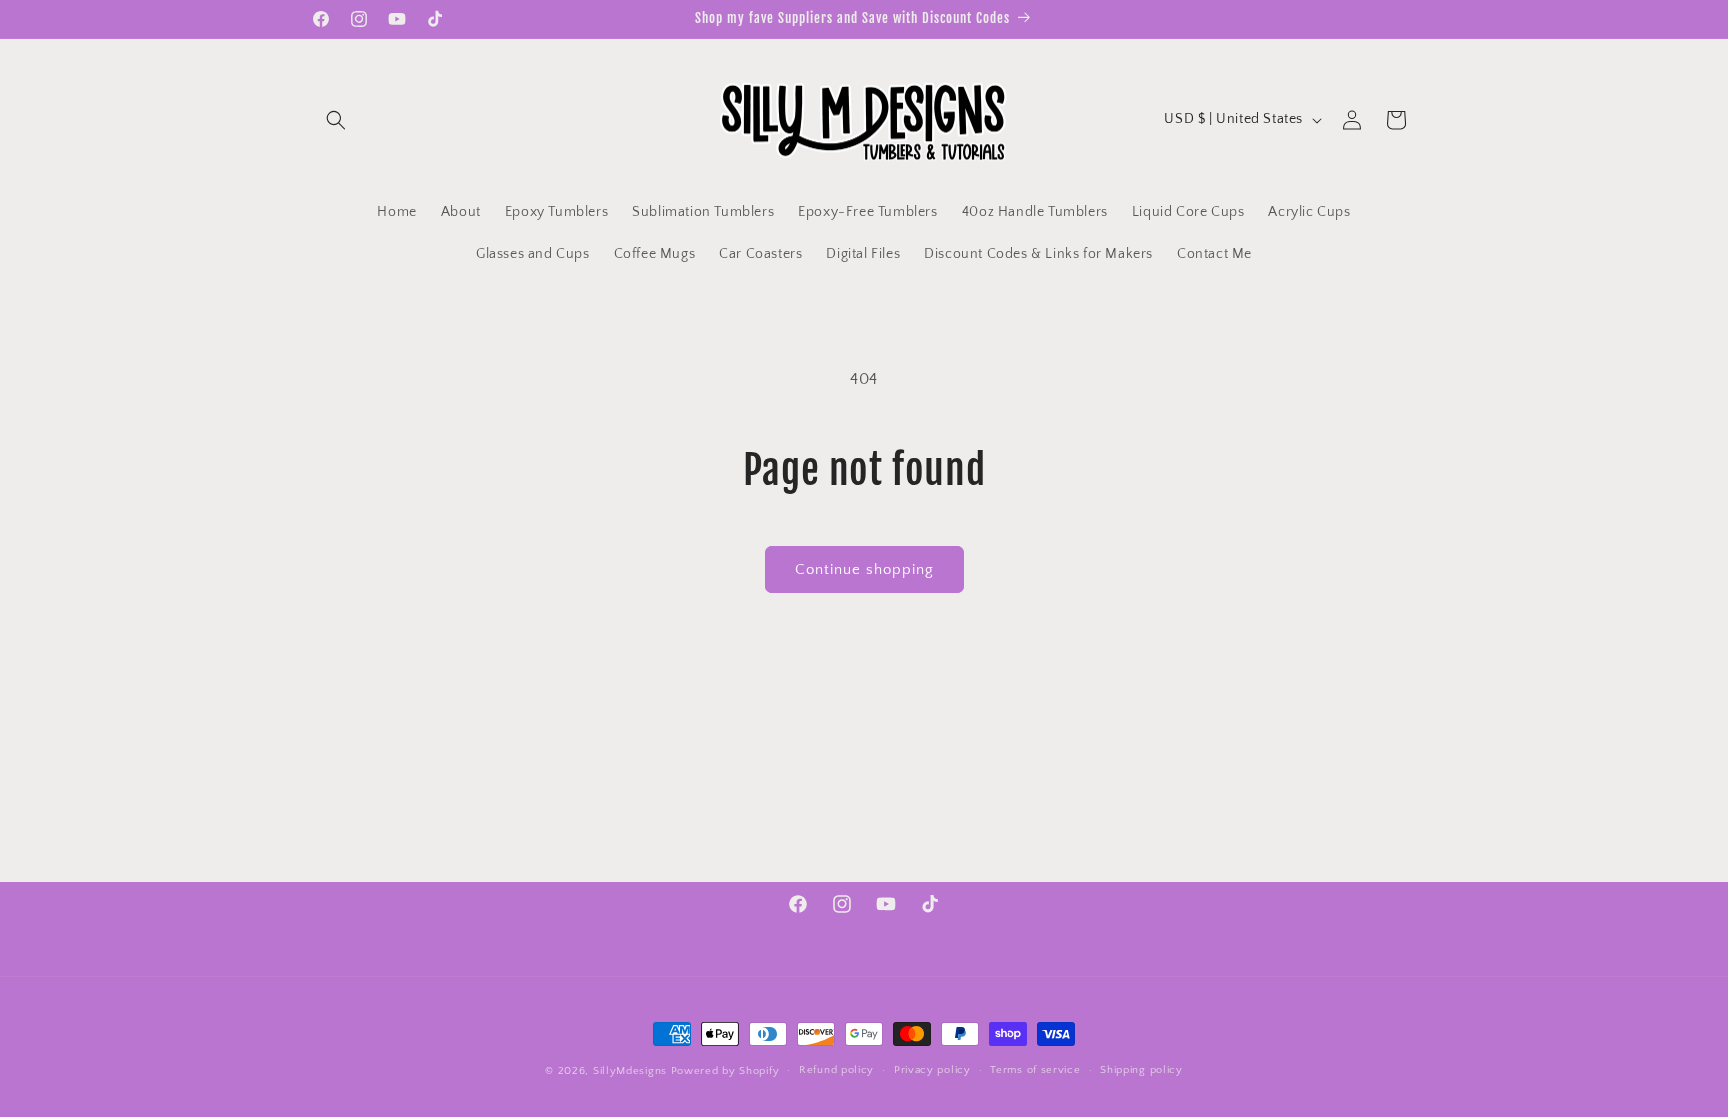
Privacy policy (932, 1070)
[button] (336, 120)
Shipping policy (1141, 1070)
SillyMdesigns (630, 1071)
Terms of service (1035, 1070)
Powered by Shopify (725, 1071)
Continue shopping (864, 569)
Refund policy (836, 1070)
